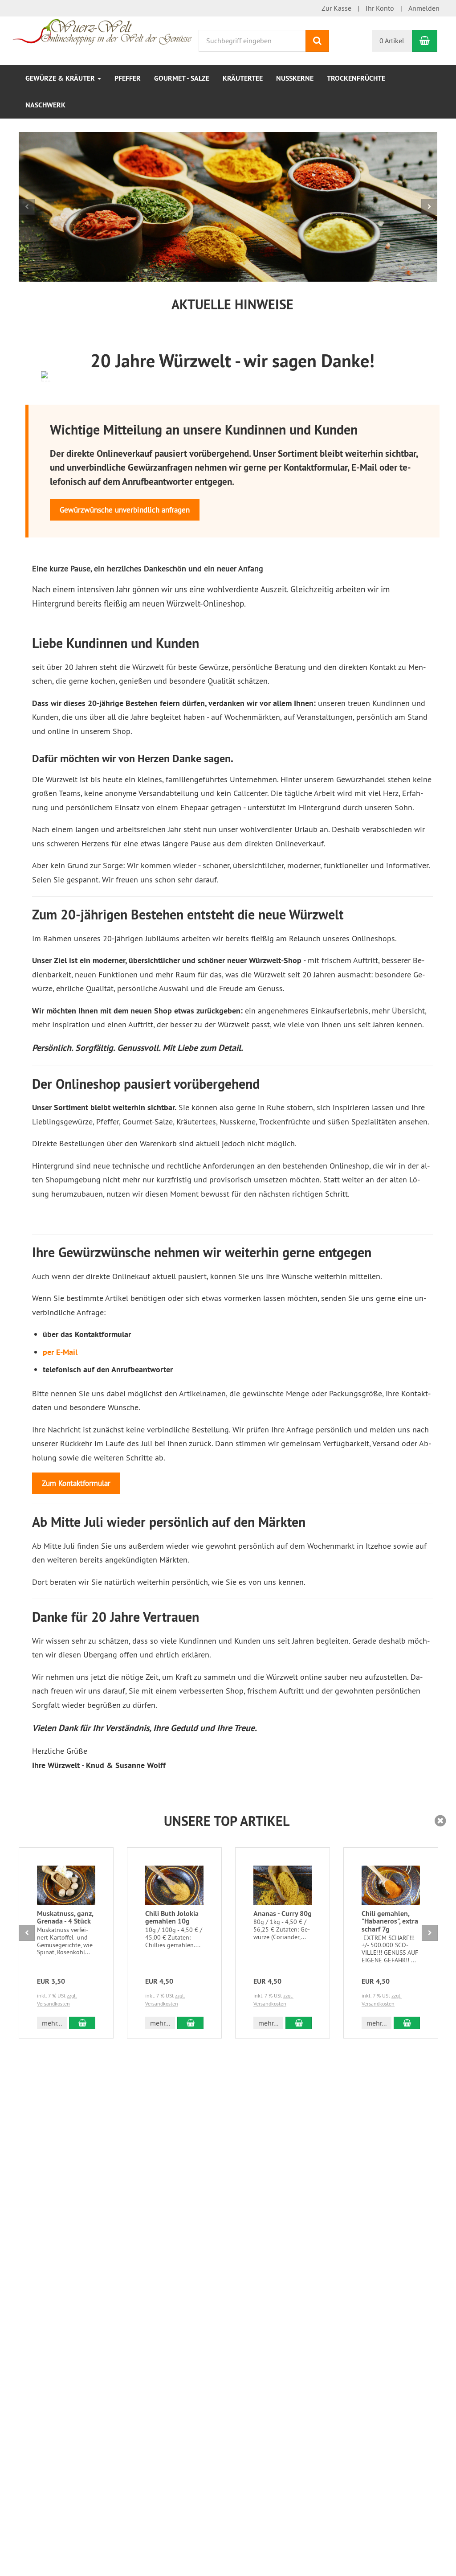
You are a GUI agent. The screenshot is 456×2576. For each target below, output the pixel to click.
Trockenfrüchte (356, 78)
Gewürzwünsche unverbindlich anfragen (125, 510)
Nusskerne (295, 78)
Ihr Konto (380, 8)
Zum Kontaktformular (76, 1483)
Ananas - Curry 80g (283, 1914)
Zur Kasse (336, 8)
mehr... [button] (52, 2023)
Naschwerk (45, 105)
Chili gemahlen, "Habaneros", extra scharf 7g (390, 1921)
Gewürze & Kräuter (61, 78)
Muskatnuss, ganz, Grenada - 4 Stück (65, 1918)
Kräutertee (243, 78)
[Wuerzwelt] (102, 31)
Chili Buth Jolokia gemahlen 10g (172, 1918)
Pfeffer (128, 78)
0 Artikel (392, 41)
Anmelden (424, 8)
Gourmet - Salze (182, 78)
